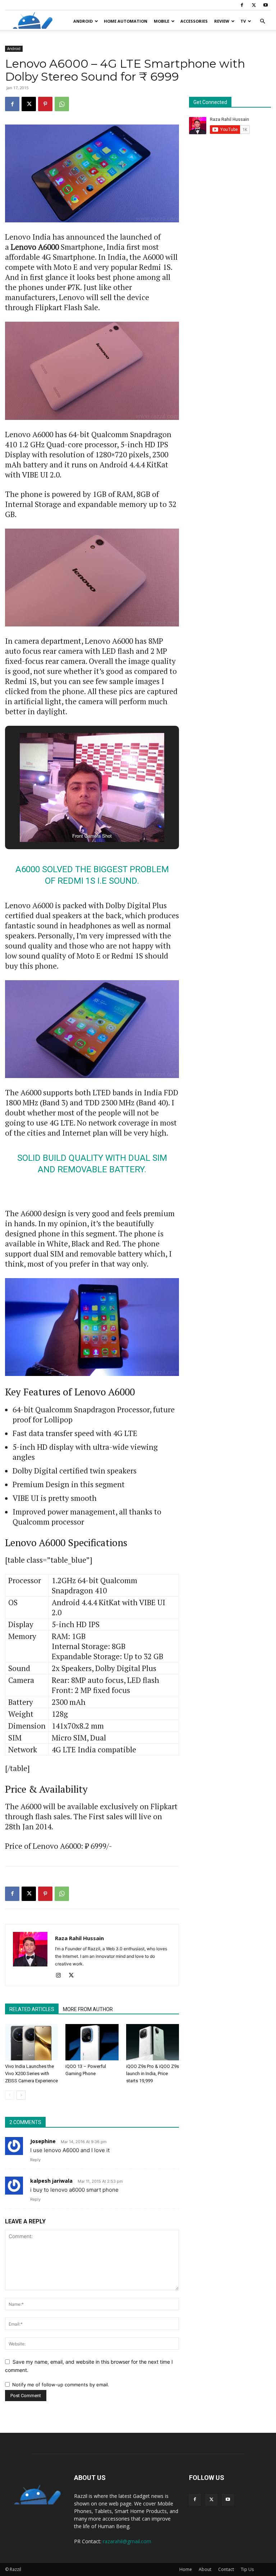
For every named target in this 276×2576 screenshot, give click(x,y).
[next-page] (21, 2095)
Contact (226, 2569)
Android (83, 21)
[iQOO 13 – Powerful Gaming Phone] (92, 2042)
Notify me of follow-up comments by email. (61, 2385)
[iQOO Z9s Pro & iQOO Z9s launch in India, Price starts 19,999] (153, 2042)
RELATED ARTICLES (32, 2009)
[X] (254, 5)
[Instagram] (61, 1976)
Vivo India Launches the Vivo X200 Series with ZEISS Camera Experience (31, 2074)
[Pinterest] (45, 104)
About (205, 2569)
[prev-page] (10, 2095)
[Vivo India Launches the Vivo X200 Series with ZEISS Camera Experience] (31, 2042)
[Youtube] (266, 5)
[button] (262, 21)
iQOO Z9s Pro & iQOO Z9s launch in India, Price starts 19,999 (153, 2074)
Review (222, 21)
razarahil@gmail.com (127, 2541)
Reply (35, 2160)
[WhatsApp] (62, 104)
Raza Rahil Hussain (79, 1938)
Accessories (194, 21)
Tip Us (247, 2569)
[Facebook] (242, 5)
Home (186, 2569)
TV (243, 21)
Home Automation (126, 21)
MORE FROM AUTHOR (88, 2009)
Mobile (162, 21)
